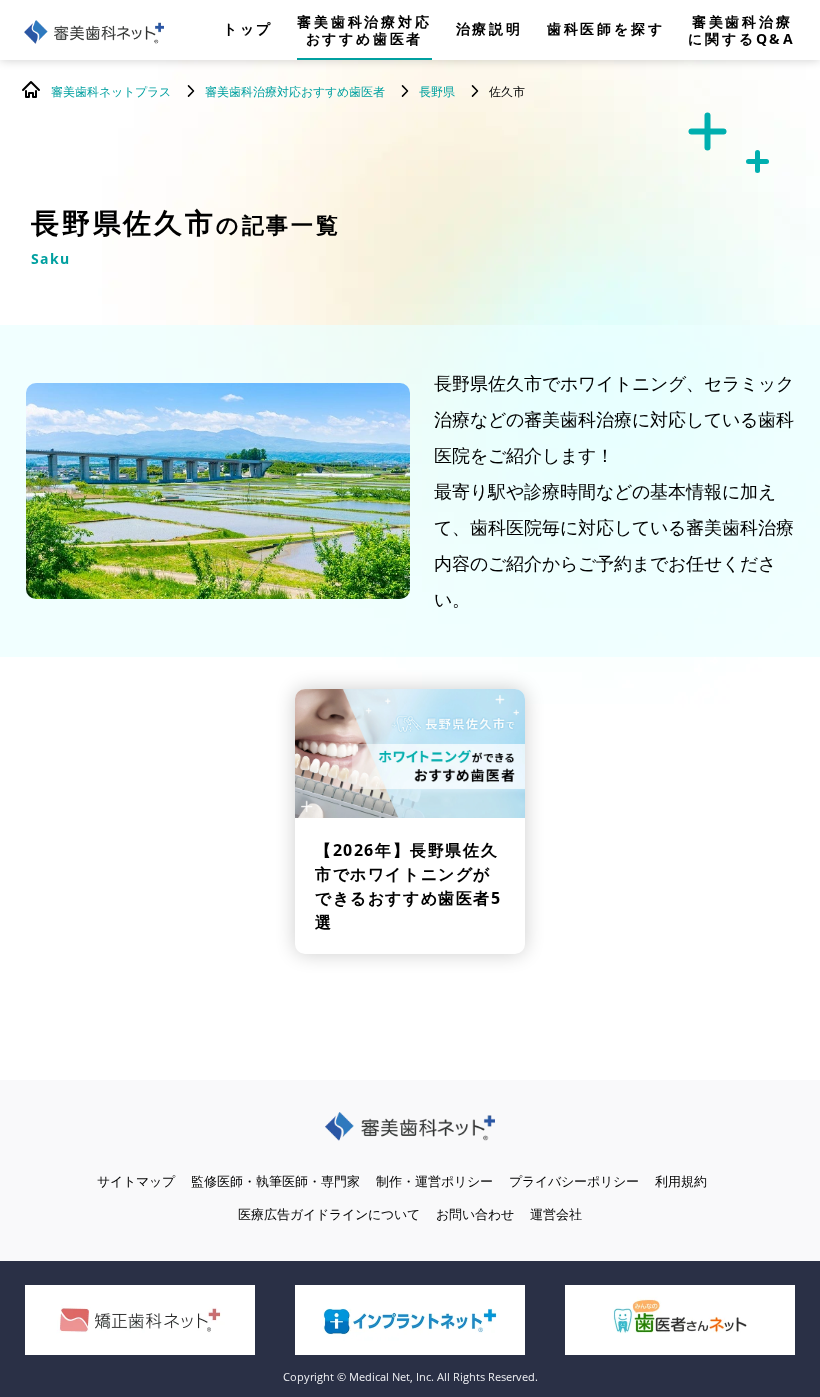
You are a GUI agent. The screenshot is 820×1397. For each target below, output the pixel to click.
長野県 (437, 91)
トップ (248, 30)
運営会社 (556, 1214)
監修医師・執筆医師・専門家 (275, 1181)
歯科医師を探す (606, 30)
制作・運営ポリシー (434, 1181)
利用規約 (681, 1181)
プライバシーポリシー (574, 1181)
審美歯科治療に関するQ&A (742, 30)
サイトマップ (136, 1181)
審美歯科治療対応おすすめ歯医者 (364, 30)
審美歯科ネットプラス (111, 91)
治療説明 (489, 30)
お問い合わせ (475, 1214)
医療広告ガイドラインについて (329, 1214)
